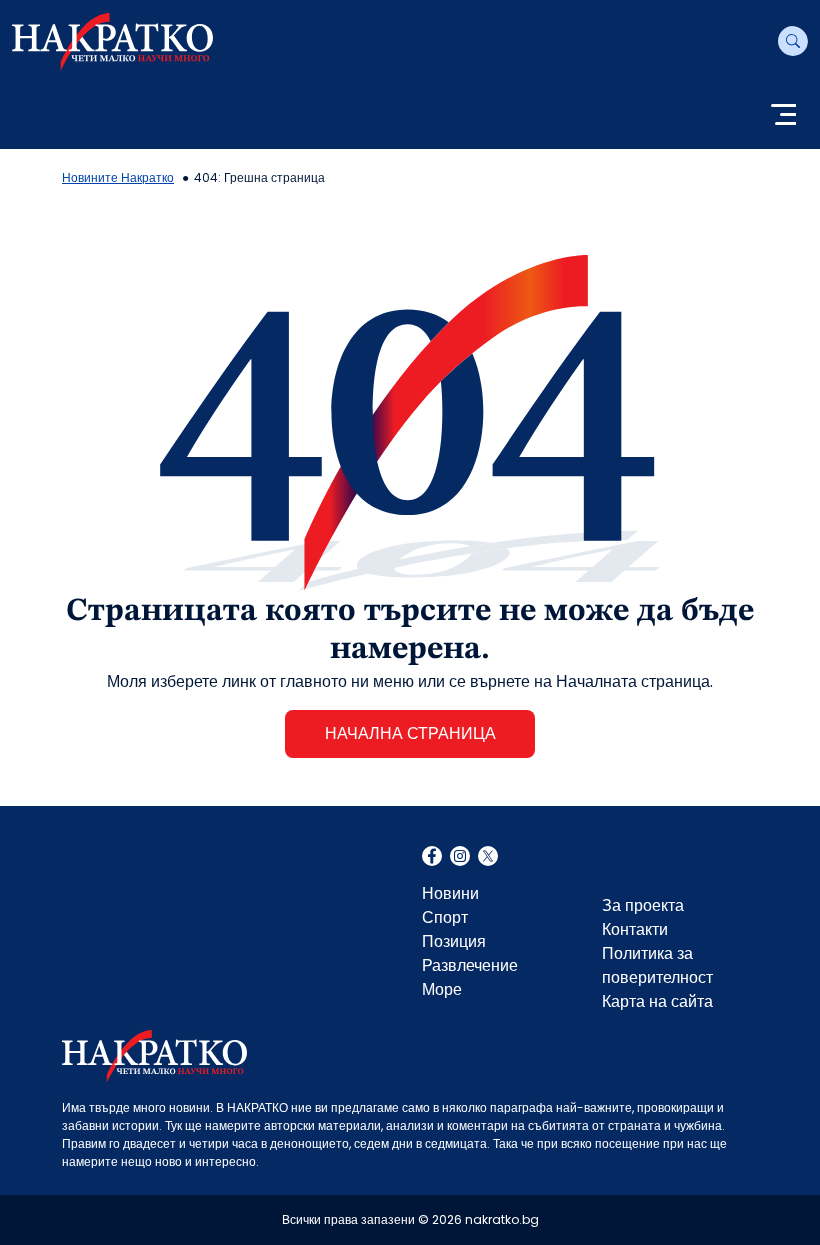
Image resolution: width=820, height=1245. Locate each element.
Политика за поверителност (657, 965)
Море (442, 989)
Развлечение (470, 965)
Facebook (432, 858)
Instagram (460, 858)
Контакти (635, 929)
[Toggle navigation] (783, 116)
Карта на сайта (657, 1001)
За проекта (643, 905)
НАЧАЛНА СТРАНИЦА (410, 733)
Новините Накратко (118, 177)
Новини (450, 893)
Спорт (445, 917)
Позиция (454, 941)
